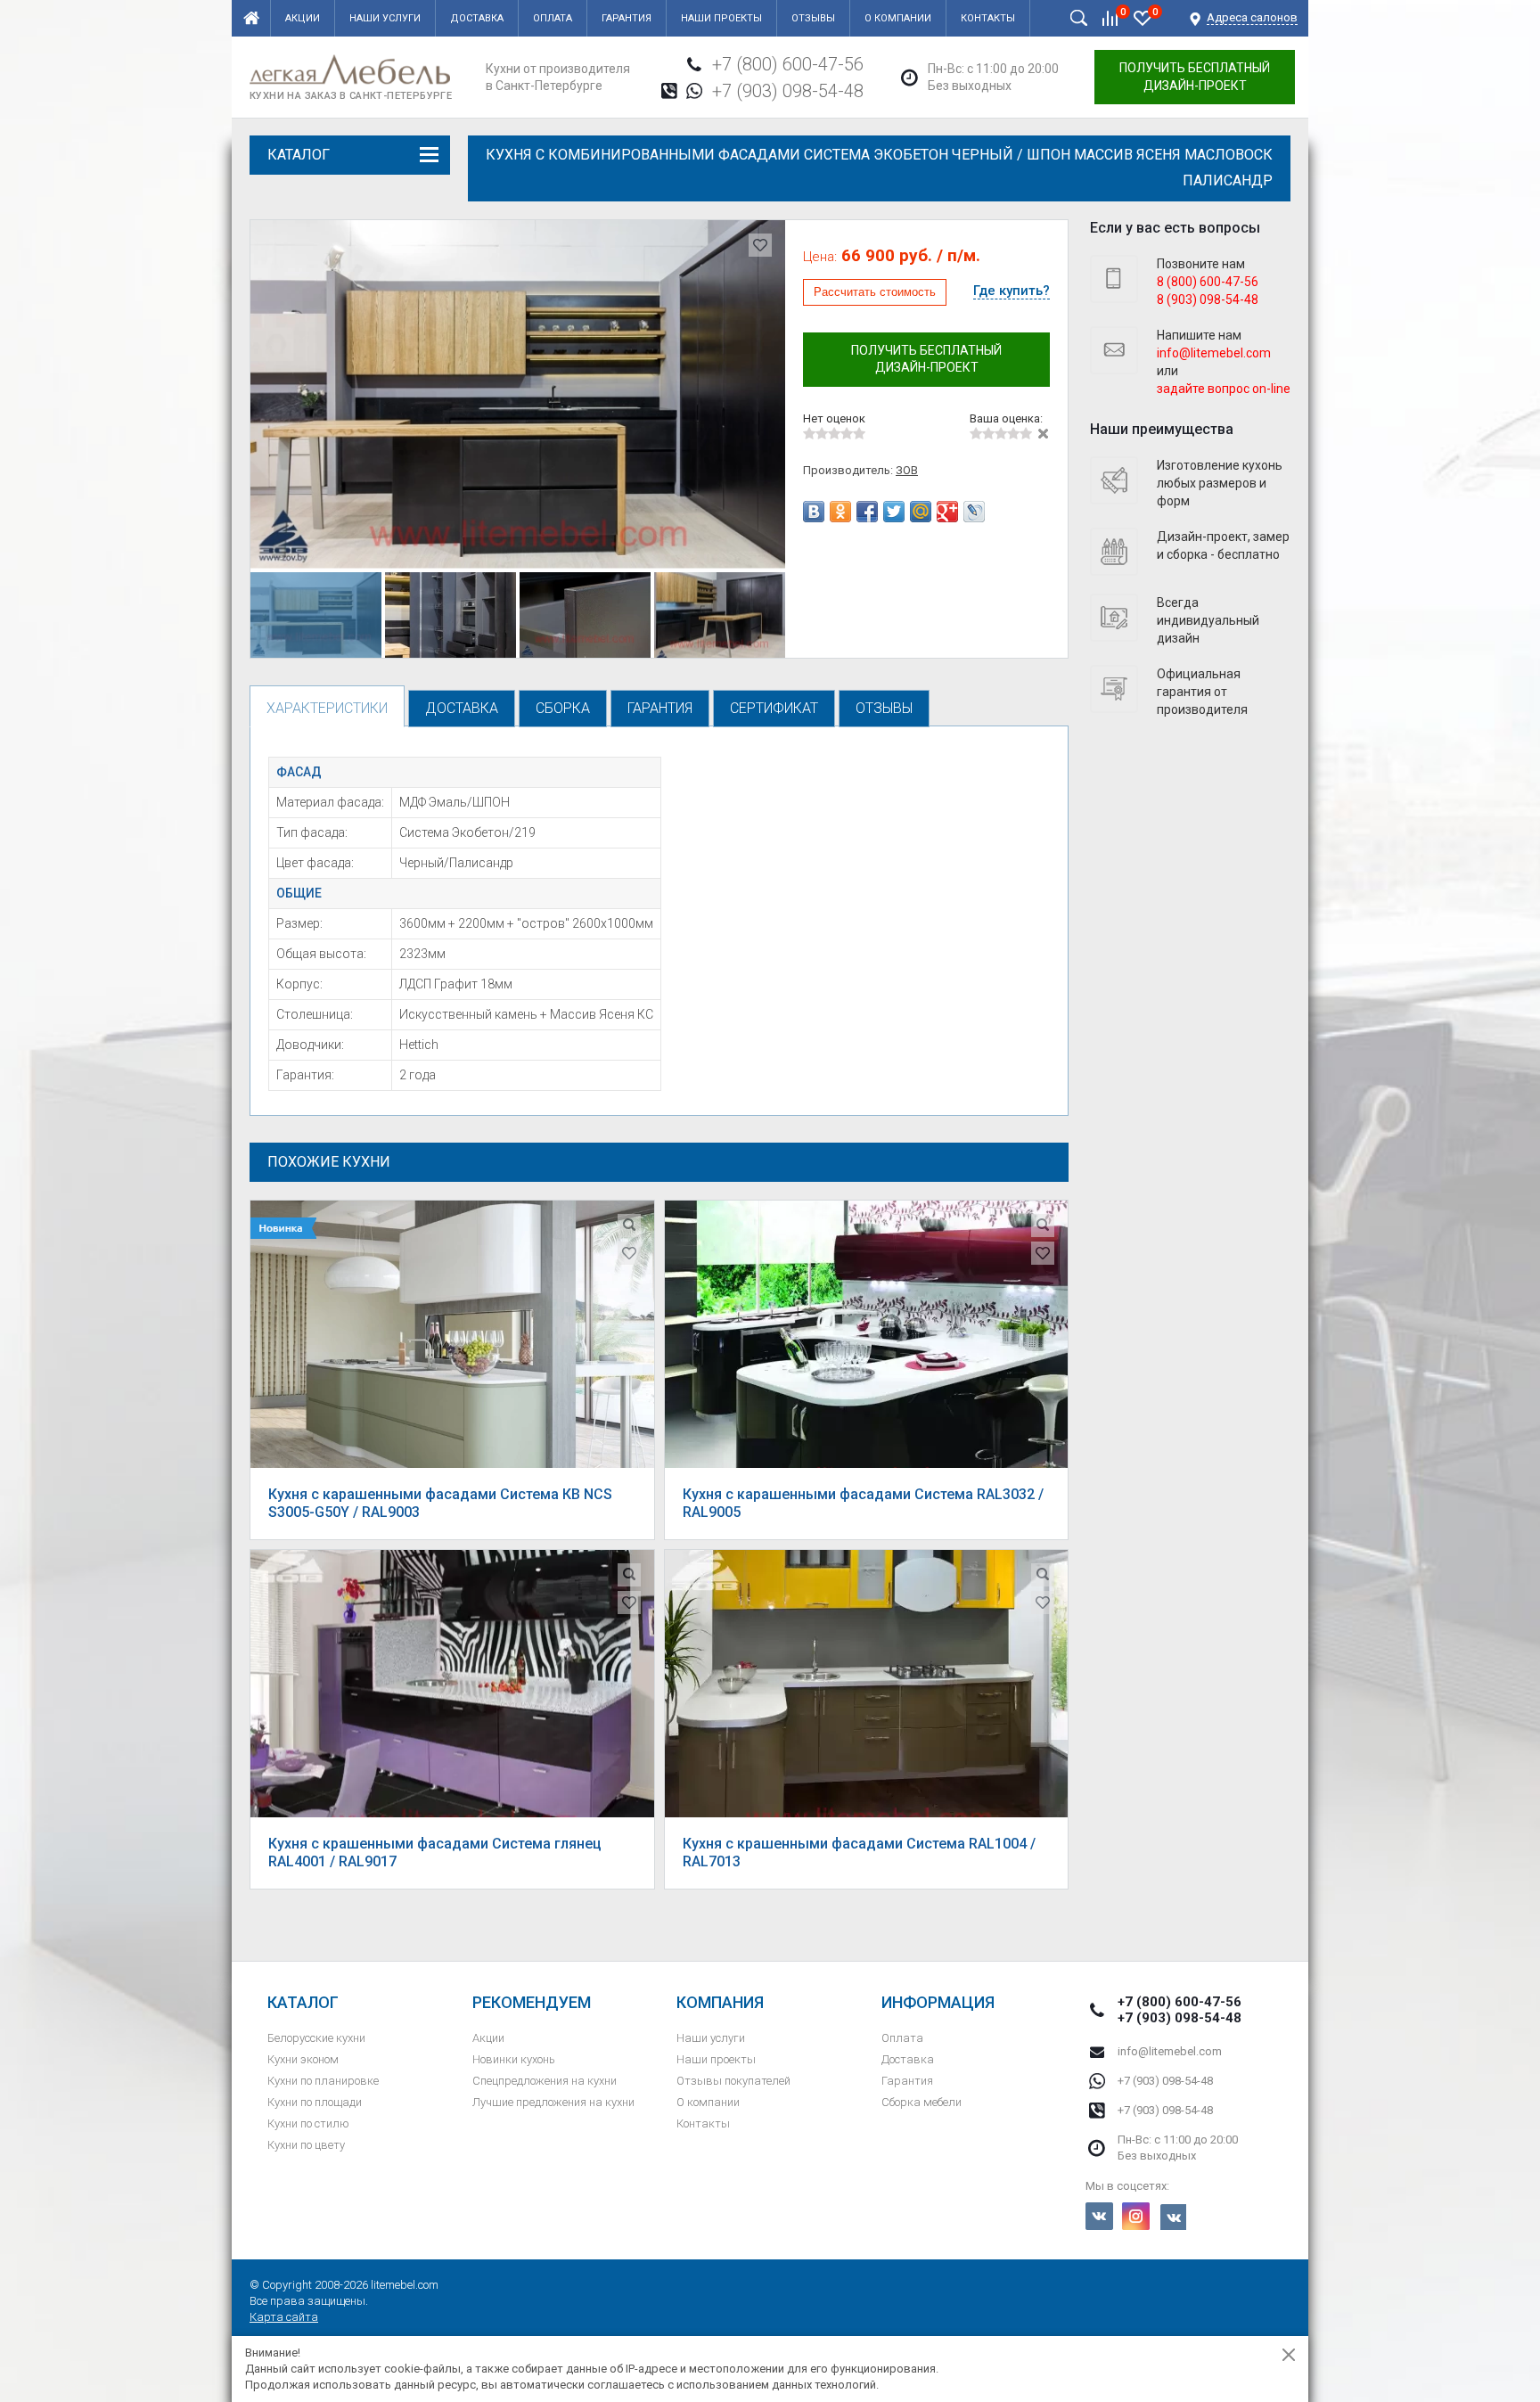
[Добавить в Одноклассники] (840, 512)
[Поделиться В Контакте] (814, 512)
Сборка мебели (922, 2102)
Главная (251, 18)
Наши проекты (721, 18)
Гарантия (627, 18)
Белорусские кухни (316, 2038)
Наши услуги (385, 18)
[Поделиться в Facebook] (867, 512)
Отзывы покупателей (733, 2081)
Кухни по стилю (308, 2123)
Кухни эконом (303, 2059)
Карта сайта (284, 2317)
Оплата (553, 18)
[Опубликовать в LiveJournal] (974, 512)
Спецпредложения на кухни (545, 2081)
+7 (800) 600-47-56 (788, 64)
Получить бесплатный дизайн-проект (1195, 77)
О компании (898, 18)
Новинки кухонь (514, 2059)
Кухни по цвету (306, 2145)
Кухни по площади (315, 2102)
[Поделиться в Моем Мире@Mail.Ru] (921, 512)
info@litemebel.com (1170, 2051)
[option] (518, 394)
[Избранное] (1143, 18)
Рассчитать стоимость (875, 292)
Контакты (988, 18)
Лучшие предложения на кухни (553, 2102)
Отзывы (813, 18)
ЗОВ (907, 470)
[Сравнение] (1110, 18)
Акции (303, 18)
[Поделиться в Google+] (947, 512)
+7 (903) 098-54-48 (788, 91)
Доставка (477, 18)
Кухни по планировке (323, 2081)
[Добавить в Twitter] (894, 512)
